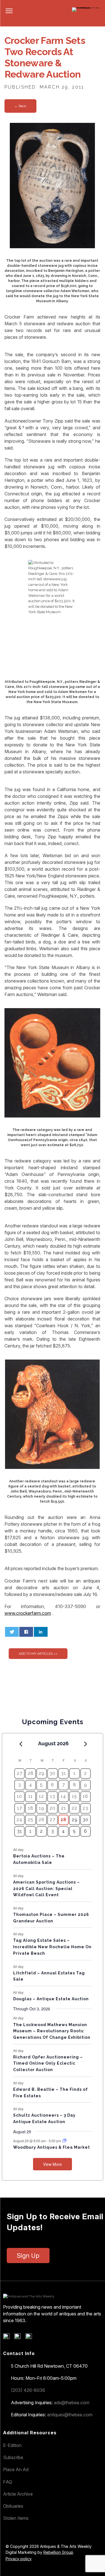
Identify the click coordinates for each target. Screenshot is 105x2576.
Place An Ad (16, 2469)
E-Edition (12, 2445)
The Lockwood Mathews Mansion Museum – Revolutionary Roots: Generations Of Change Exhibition (52, 2031)
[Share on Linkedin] (41, 1632)
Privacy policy (19, 2559)
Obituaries (13, 2506)
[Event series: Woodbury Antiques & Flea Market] (64, 2141)
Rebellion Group (58, 2552)
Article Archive (18, 2494)
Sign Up (28, 2256)
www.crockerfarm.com (28, 1613)
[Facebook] (8, 2338)
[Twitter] (19, 2338)
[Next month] (86, 1744)
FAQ (8, 2482)
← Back (20, 106)
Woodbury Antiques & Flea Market (52, 2147)
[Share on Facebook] (26, 1632)
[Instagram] (31, 2338)
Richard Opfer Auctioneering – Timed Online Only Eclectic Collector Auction (48, 2063)
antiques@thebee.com (70, 2415)
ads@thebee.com (72, 2403)
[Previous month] (21, 1744)
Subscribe (13, 2457)
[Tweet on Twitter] (12, 1632)
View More (53, 2164)
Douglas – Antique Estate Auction (51, 1999)
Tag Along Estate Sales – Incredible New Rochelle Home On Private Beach (52, 1947)
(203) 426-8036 (28, 2390)
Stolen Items (16, 2518)
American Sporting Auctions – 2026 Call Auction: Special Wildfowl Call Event (46, 1888)
